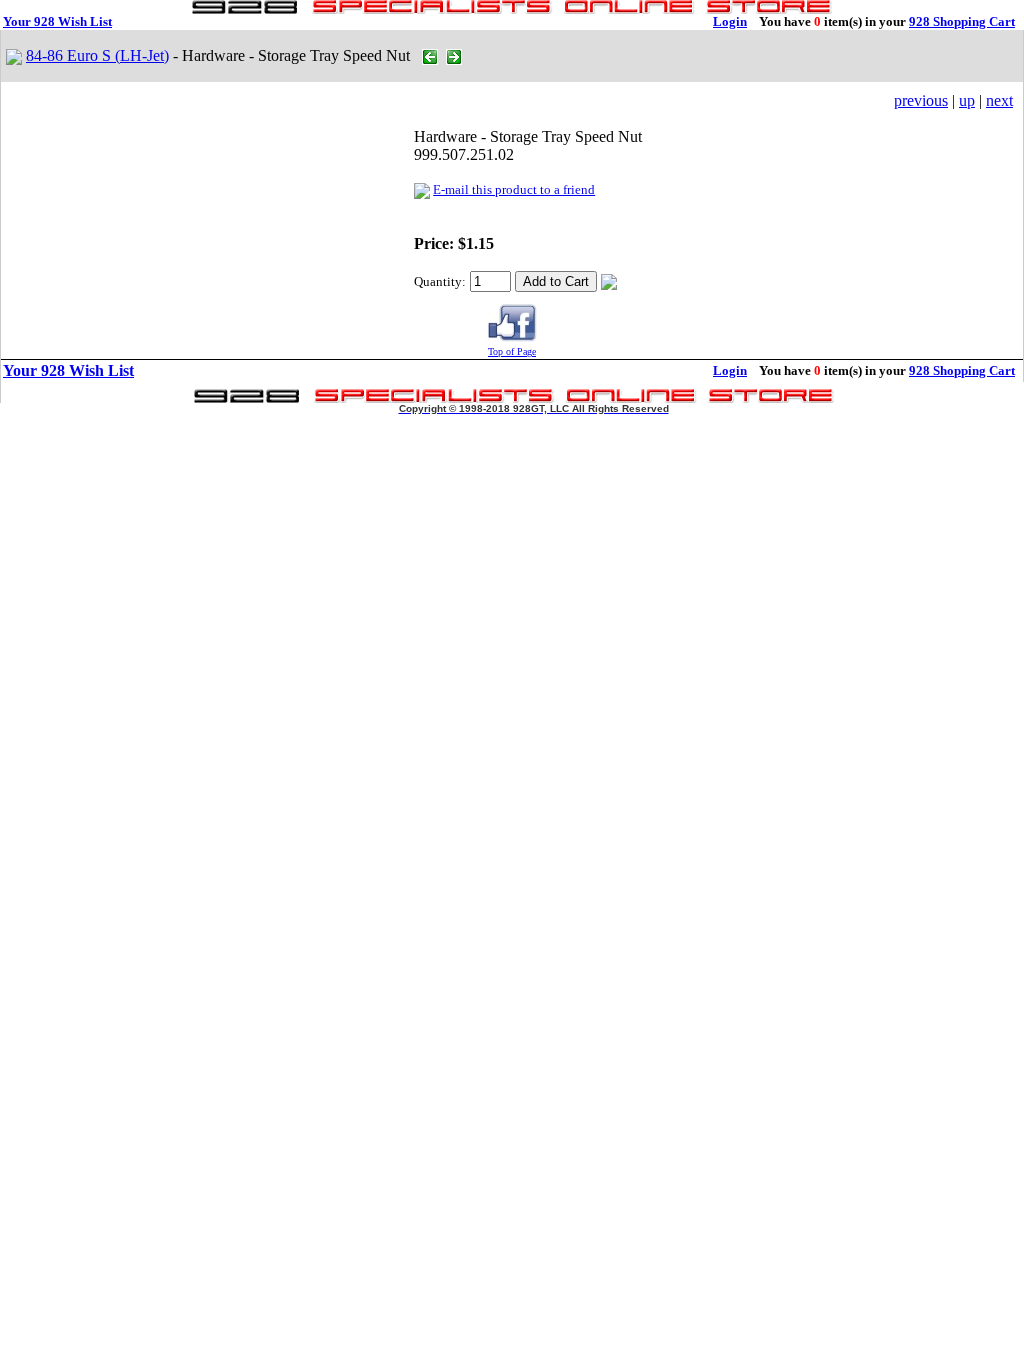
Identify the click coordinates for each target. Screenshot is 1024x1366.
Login (730, 21)
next (999, 100)
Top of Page (512, 351)
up (967, 100)
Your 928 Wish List (57, 21)
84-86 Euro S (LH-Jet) (97, 55)
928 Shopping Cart (962, 21)
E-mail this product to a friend (514, 189)
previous (921, 100)
